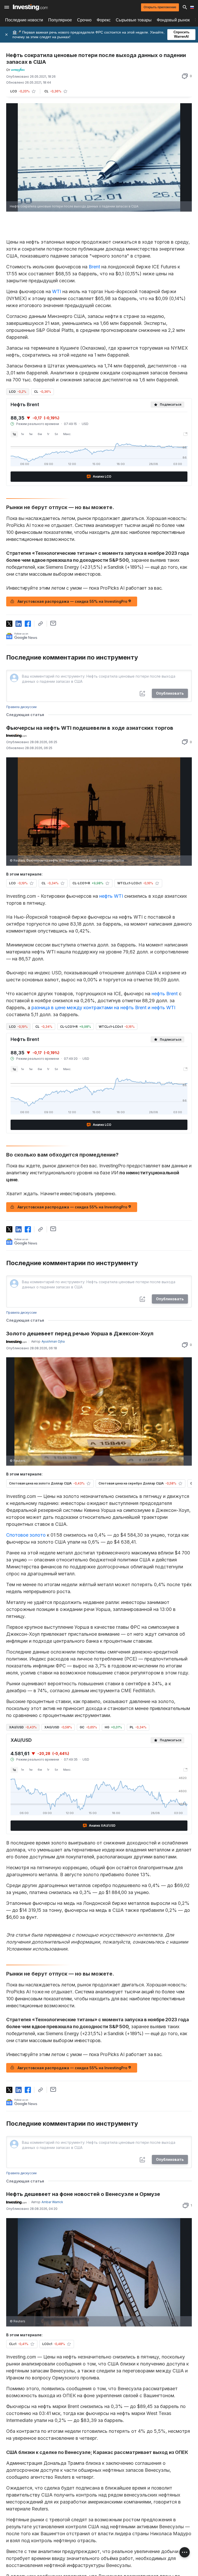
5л (56, 434)
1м (31, 434)
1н (23, 434)
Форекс (104, 20)
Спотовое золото (26, 1535)
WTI (57, 291)
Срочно (84, 20)
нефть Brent (165, 994)
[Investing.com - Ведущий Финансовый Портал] (30, 7)
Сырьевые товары (134, 20)
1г (48, 434)
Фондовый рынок (173, 20)
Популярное (60, 20)
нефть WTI (111, 896)
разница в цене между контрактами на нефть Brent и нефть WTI (103, 1008)
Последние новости (24, 20)
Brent (94, 267)
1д (14, 434)
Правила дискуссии (21, 707)
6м (40, 434)
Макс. (67, 434)
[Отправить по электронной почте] (53, 623)
